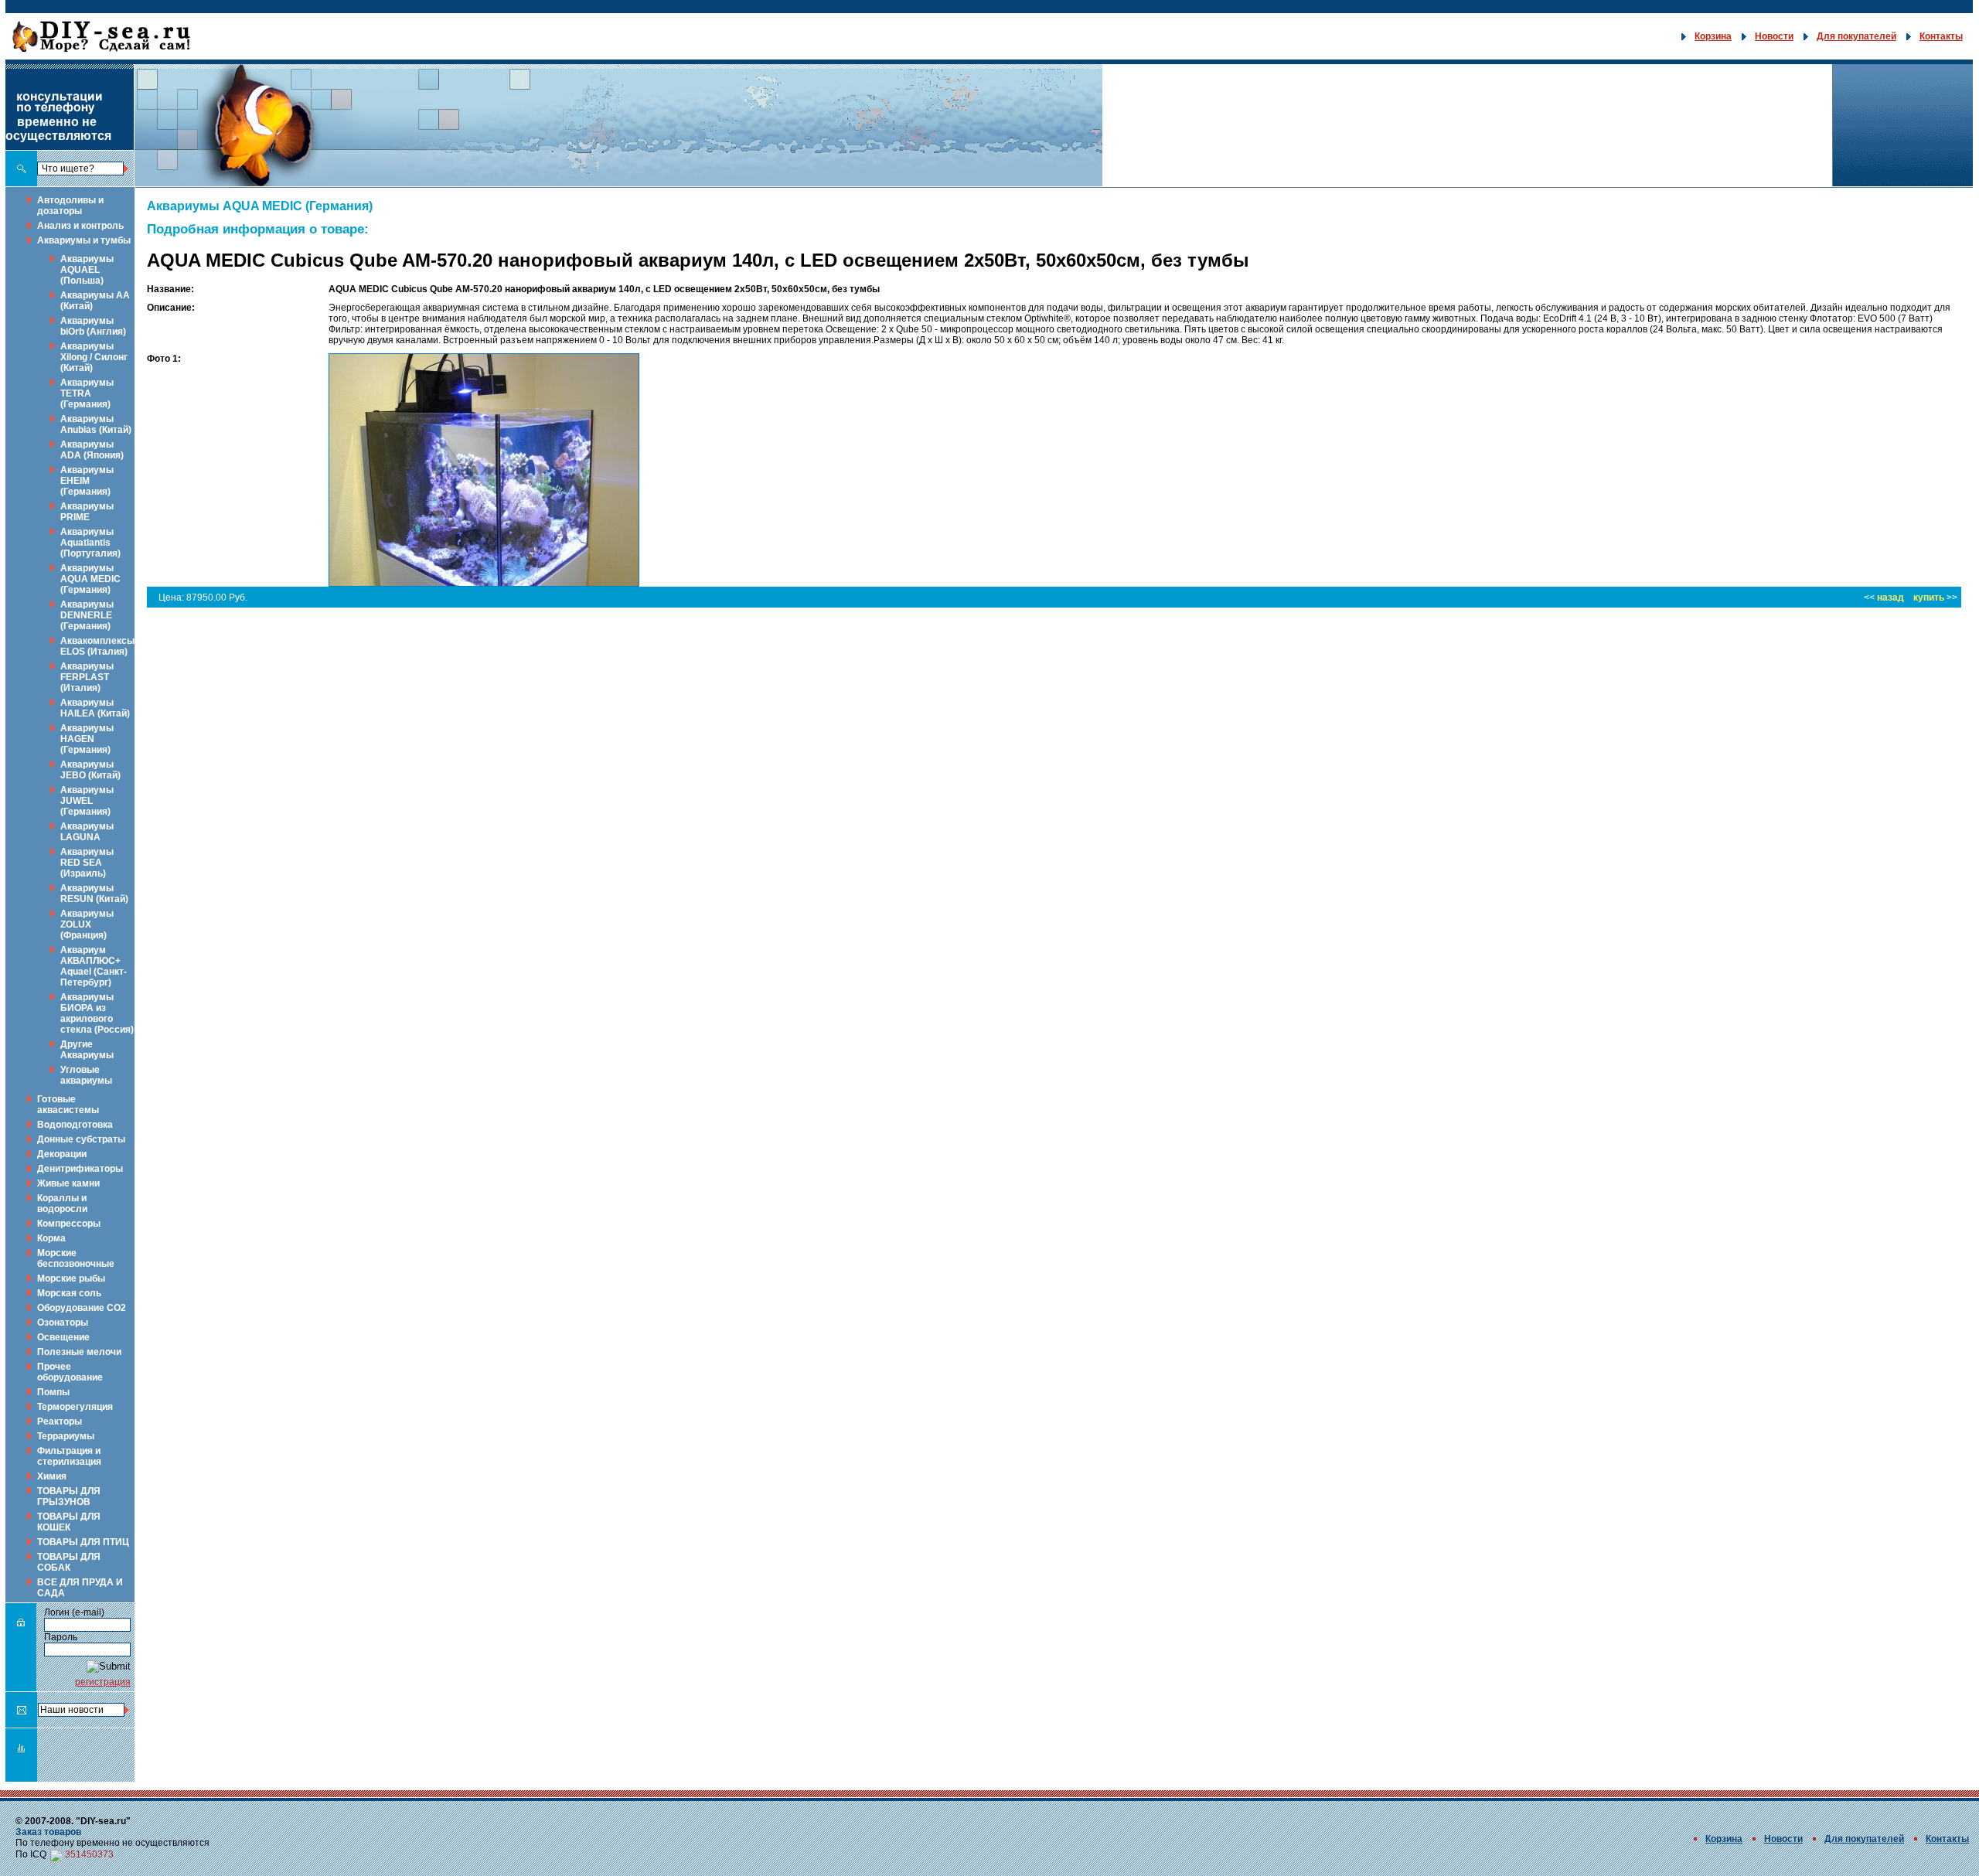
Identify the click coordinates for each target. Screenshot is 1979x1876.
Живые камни (68, 1183)
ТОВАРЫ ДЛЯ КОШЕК (69, 1522)
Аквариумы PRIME (87, 512)
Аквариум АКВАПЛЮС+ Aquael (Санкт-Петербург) (94, 966)
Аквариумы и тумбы (84, 240)
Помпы (53, 1392)
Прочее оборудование (70, 1372)
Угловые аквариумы (86, 1075)
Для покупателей (1856, 36)
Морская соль (69, 1293)
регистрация (103, 1682)
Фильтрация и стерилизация (69, 1456)
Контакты (1941, 36)
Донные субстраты (81, 1139)
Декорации (62, 1154)
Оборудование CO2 (82, 1308)
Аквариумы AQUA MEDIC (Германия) (90, 579)
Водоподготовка (75, 1125)
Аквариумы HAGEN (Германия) (87, 739)
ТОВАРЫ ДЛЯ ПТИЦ (83, 1542)
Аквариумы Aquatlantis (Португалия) (90, 543)
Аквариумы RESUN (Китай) (94, 894)
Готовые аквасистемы (68, 1105)
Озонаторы (63, 1323)
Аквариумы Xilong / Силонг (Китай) (94, 357)
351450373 (89, 1854)
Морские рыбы (71, 1278)
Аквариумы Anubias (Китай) (96, 424)
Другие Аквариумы (87, 1050)
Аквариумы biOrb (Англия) (93, 326)
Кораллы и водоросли (62, 1204)
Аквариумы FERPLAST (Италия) (87, 677)
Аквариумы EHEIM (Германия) (87, 481)
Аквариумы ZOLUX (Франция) (87, 924)
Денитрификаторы (80, 1169)
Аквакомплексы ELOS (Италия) (97, 646)
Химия (52, 1476)
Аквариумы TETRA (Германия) (87, 393)
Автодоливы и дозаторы (70, 206)
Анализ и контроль (80, 226)
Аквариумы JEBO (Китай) (90, 770)
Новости (1774, 36)
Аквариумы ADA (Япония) (92, 450)
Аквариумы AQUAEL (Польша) (87, 270)
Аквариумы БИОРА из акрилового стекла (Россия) (97, 1013)
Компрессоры (69, 1224)
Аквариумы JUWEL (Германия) (87, 801)
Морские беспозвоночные (76, 1258)
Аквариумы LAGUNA (87, 832)
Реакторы (60, 1421)
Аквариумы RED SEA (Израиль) (87, 863)
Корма (51, 1238)
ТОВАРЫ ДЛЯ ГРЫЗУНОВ (69, 1496)
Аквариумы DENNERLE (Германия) (87, 615)
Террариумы (66, 1436)
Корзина (1713, 36)
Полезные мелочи (79, 1352)
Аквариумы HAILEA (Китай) (95, 708)
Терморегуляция (75, 1407)
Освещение (63, 1337)
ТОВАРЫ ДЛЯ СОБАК (69, 1562)
